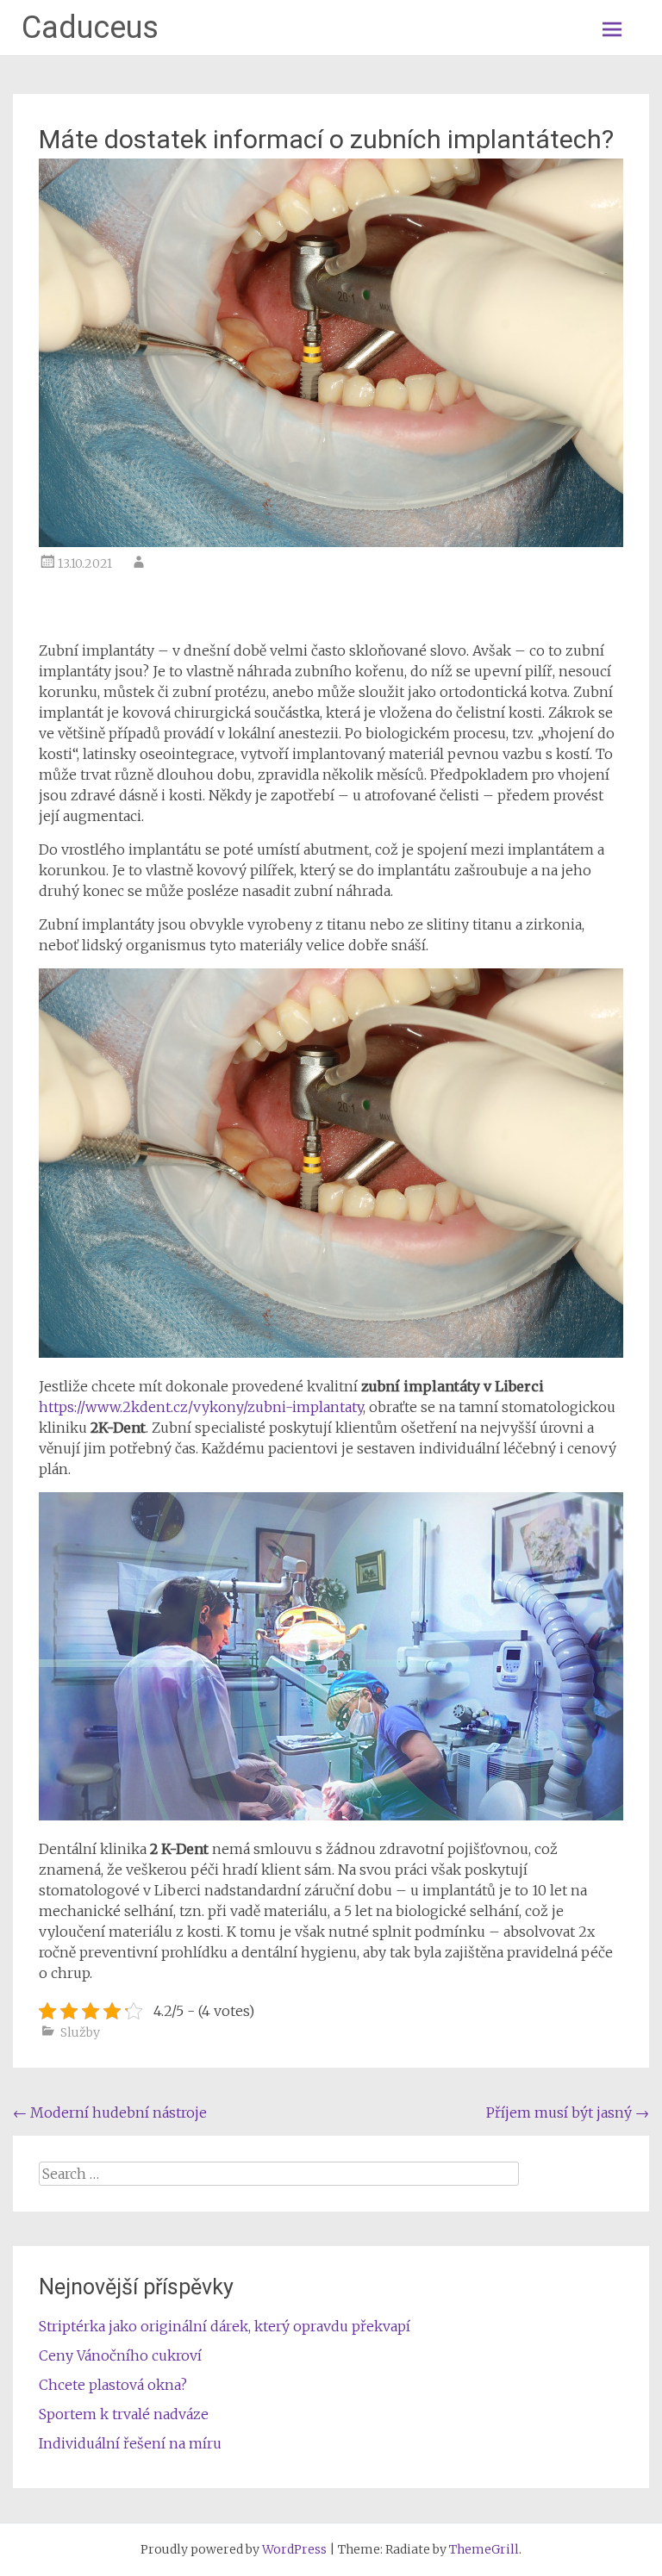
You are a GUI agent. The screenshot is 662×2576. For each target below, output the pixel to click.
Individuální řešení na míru (130, 2443)
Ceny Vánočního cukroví (120, 2355)
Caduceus (90, 28)
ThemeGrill (484, 2549)
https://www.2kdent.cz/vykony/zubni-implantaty (201, 1407)
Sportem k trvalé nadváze (124, 2414)
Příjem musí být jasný (568, 2112)
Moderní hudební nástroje (110, 2112)
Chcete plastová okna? (113, 2385)
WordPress (294, 2549)
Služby (80, 2032)
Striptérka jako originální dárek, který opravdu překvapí (225, 2326)
